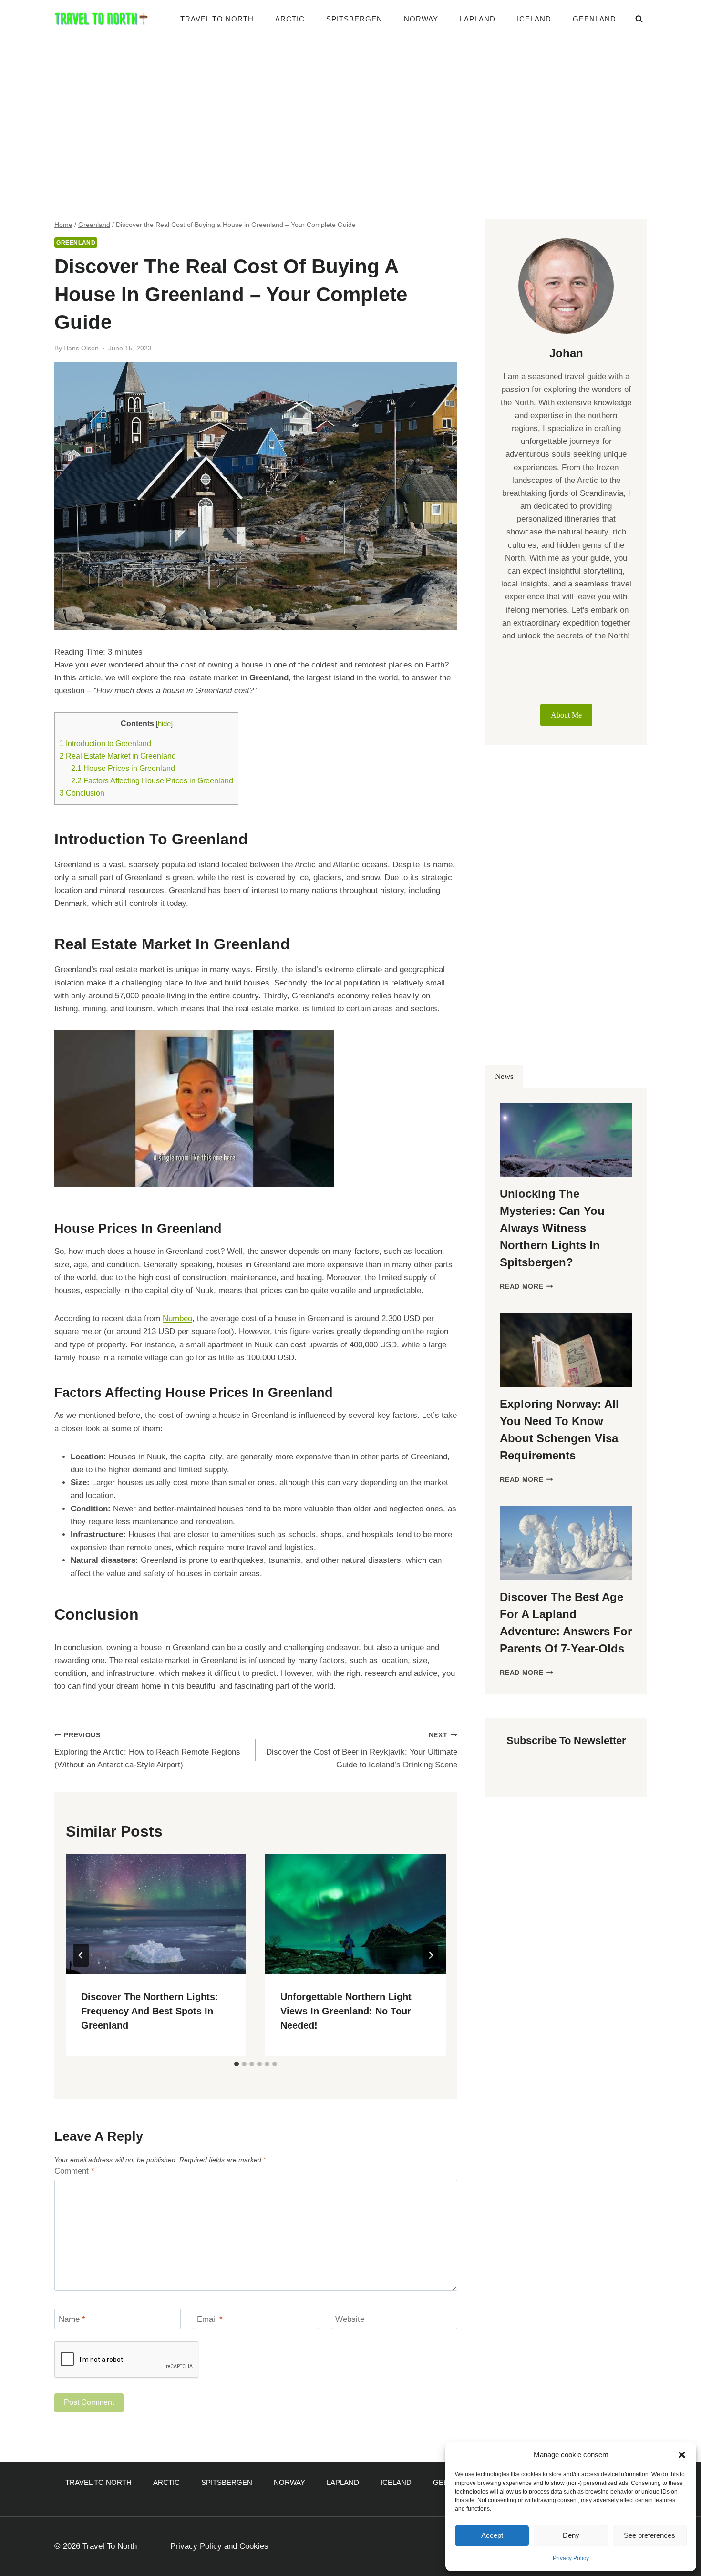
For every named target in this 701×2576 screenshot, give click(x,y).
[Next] (431, 1955)
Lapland (478, 19)
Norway (421, 19)
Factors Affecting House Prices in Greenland (152, 780)
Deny (571, 2535)
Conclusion (82, 793)
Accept (492, 2535)
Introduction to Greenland (105, 743)
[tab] (237, 2064)
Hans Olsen (81, 348)
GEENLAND (594, 19)
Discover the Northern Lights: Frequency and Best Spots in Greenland (150, 2011)
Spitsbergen (354, 19)
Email (210, 2319)
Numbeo (177, 1319)
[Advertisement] (350, 110)
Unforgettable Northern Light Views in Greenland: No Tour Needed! (346, 2011)
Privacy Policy (571, 2558)
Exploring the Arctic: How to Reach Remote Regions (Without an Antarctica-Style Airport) (147, 1750)
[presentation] (156, 1914)
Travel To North (217, 19)
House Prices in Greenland (123, 768)
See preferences (649, 2535)
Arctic (290, 19)
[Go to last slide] (81, 1955)
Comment (74, 2171)
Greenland (76, 243)
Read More (526, 1287)
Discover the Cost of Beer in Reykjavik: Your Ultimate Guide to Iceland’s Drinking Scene (361, 1750)
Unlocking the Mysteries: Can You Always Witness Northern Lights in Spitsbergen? (552, 1228)
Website (350, 2319)
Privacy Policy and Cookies (219, 2546)
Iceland (534, 19)
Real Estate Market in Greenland (118, 756)
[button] (682, 2455)
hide (164, 724)
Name (72, 2319)
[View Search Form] (639, 19)
